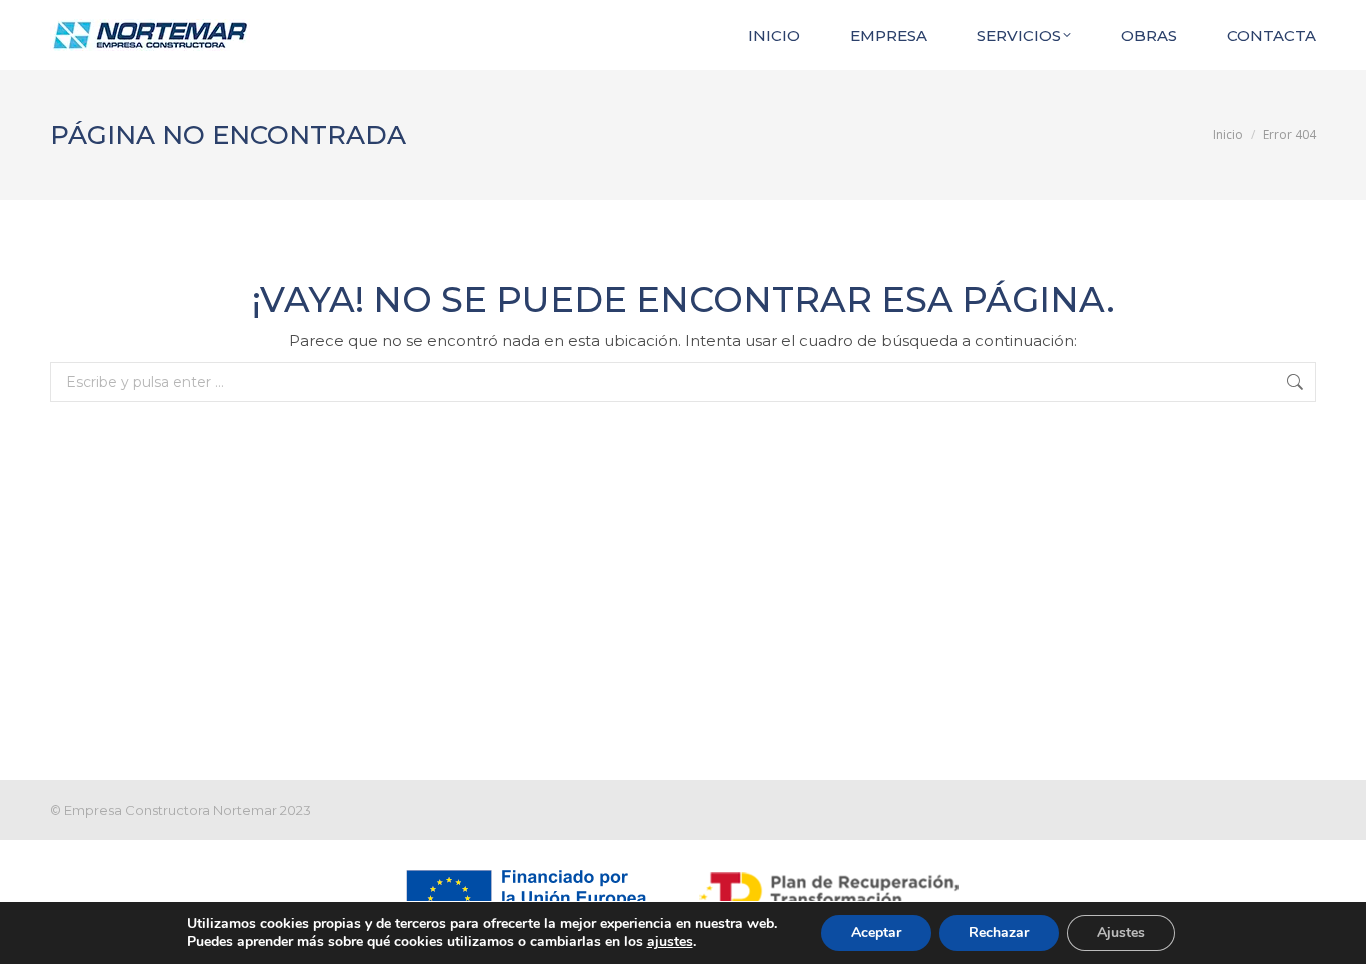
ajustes (670, 942)
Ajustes (1121, 932)
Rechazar (999, 932)
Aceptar (876, 932)
